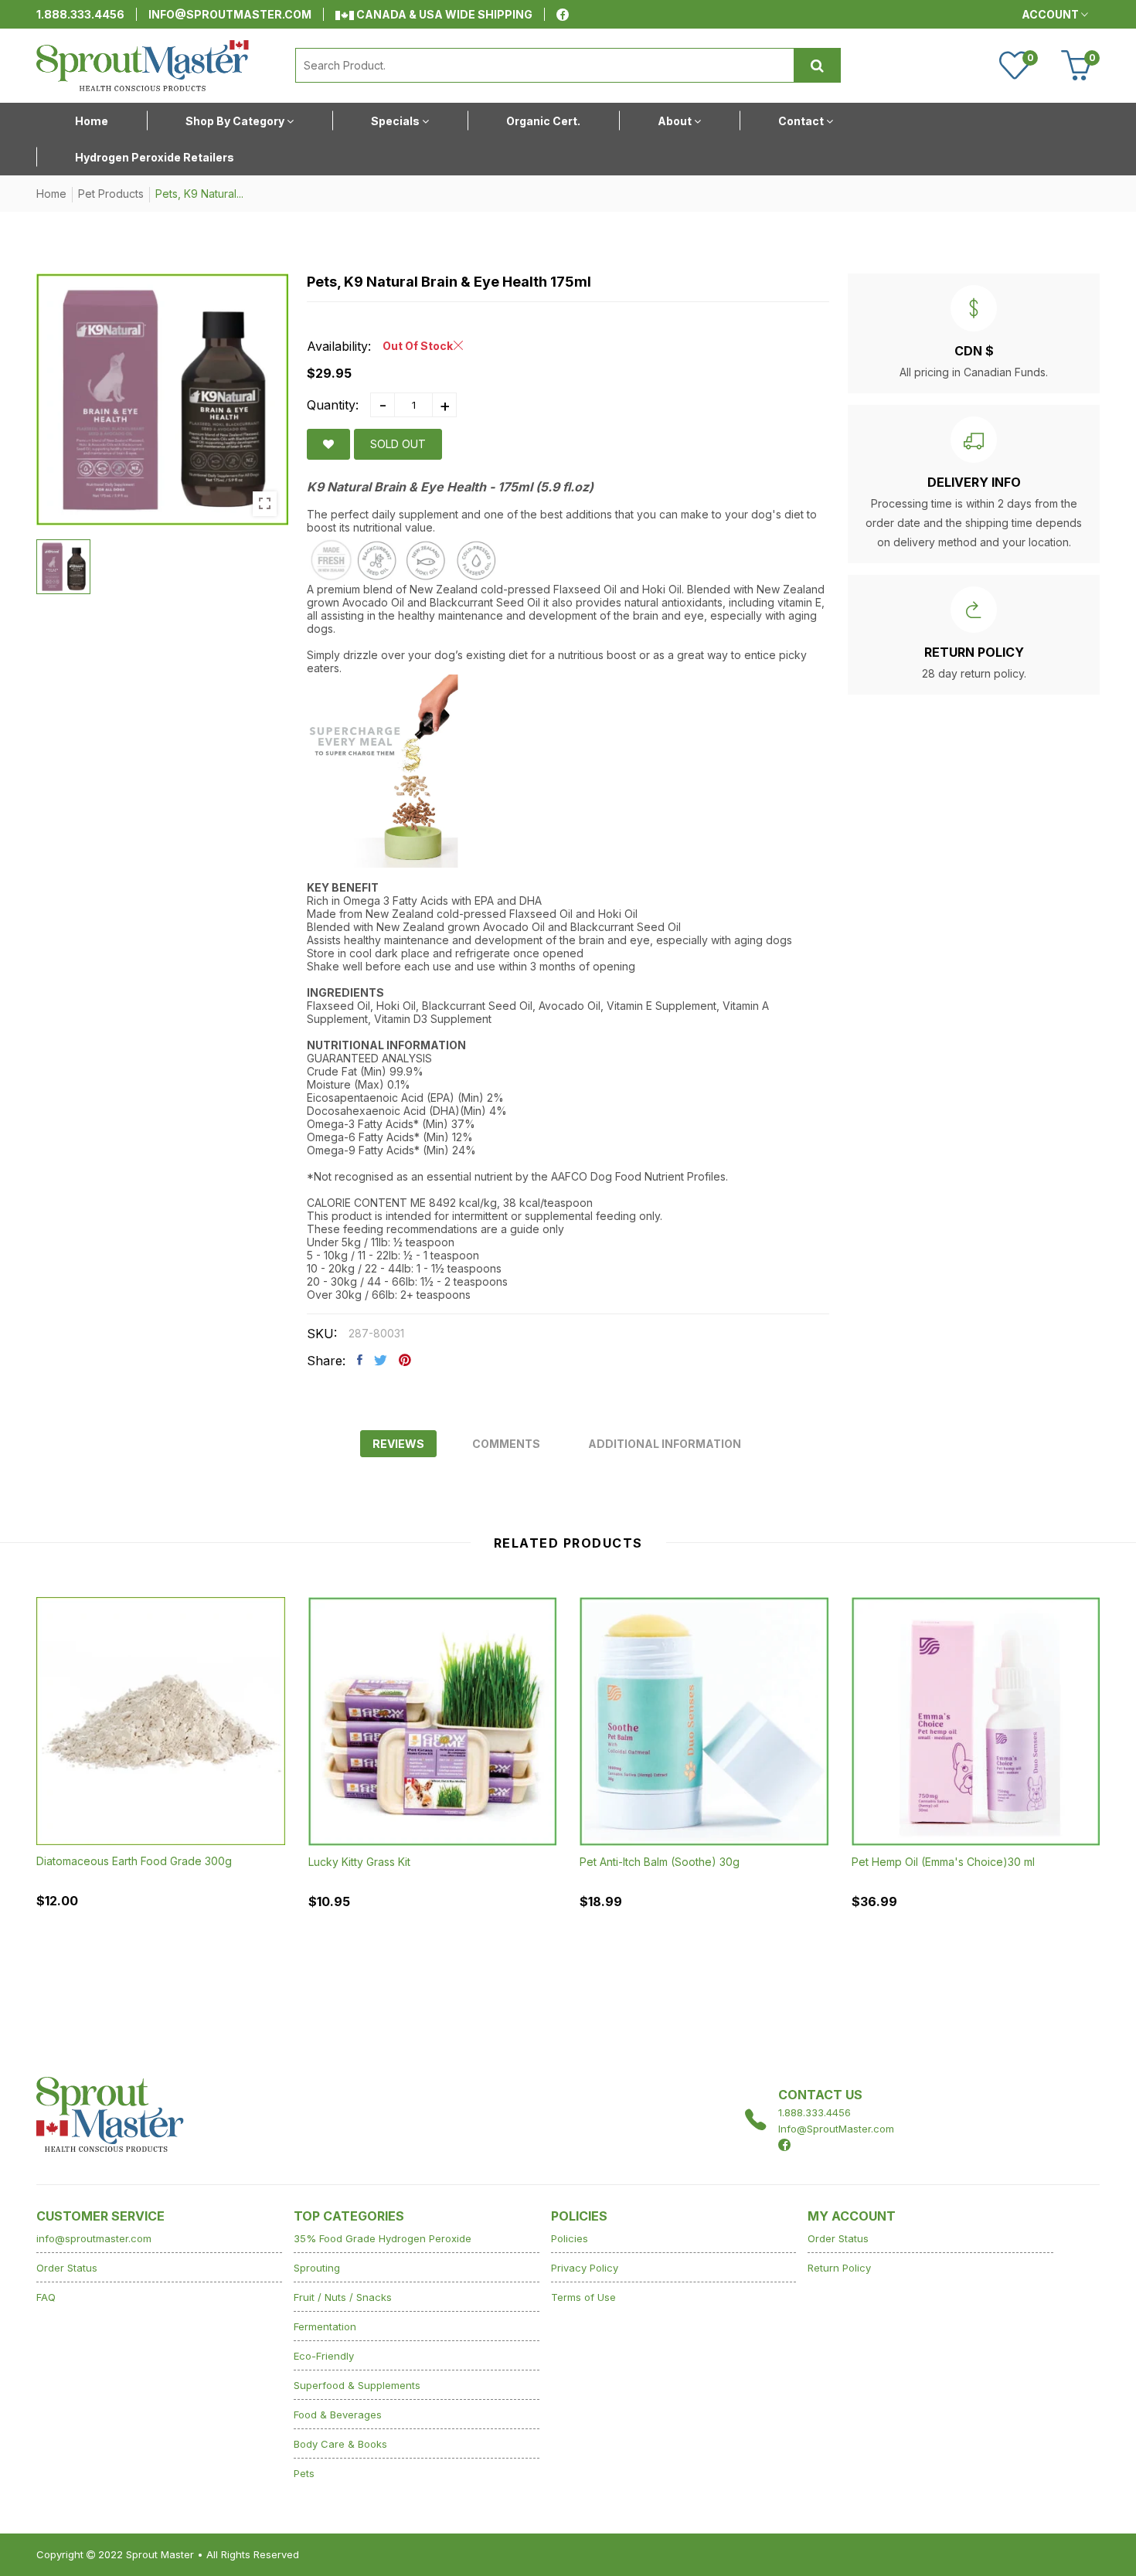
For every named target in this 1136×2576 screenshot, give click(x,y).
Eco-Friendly (324, 2356)
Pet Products (111, 194)
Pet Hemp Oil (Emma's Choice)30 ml (943, 1862)
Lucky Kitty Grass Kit (359, 1862)
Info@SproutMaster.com (836, 2129)
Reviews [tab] (398, 1444)
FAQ (46, 2297)
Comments (506, 1444)
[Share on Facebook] (360, 1360)
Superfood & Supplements (357, 2385)
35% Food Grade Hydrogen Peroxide (383, 2238)
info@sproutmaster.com (230, 14)
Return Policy (839, 2268)
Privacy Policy (585, 2268)
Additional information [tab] (665, 1444)
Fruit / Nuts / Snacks (343, 2297)
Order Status (67, 2268)
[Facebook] (563, 15)
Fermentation (325, 2326)
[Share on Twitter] (381, 1360)
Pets (304, 2473)
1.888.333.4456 (80, 14)
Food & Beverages (338, 2415)
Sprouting (317, 2268)
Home (51, 194)
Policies (570, 2238)
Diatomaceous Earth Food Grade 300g (134, 1861)
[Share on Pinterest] (405, 1360)
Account (1051, 14)
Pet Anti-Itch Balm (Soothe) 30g (660, 1862)
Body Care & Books (340, 2444)
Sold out (398, 444)
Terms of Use (583, 2297)
